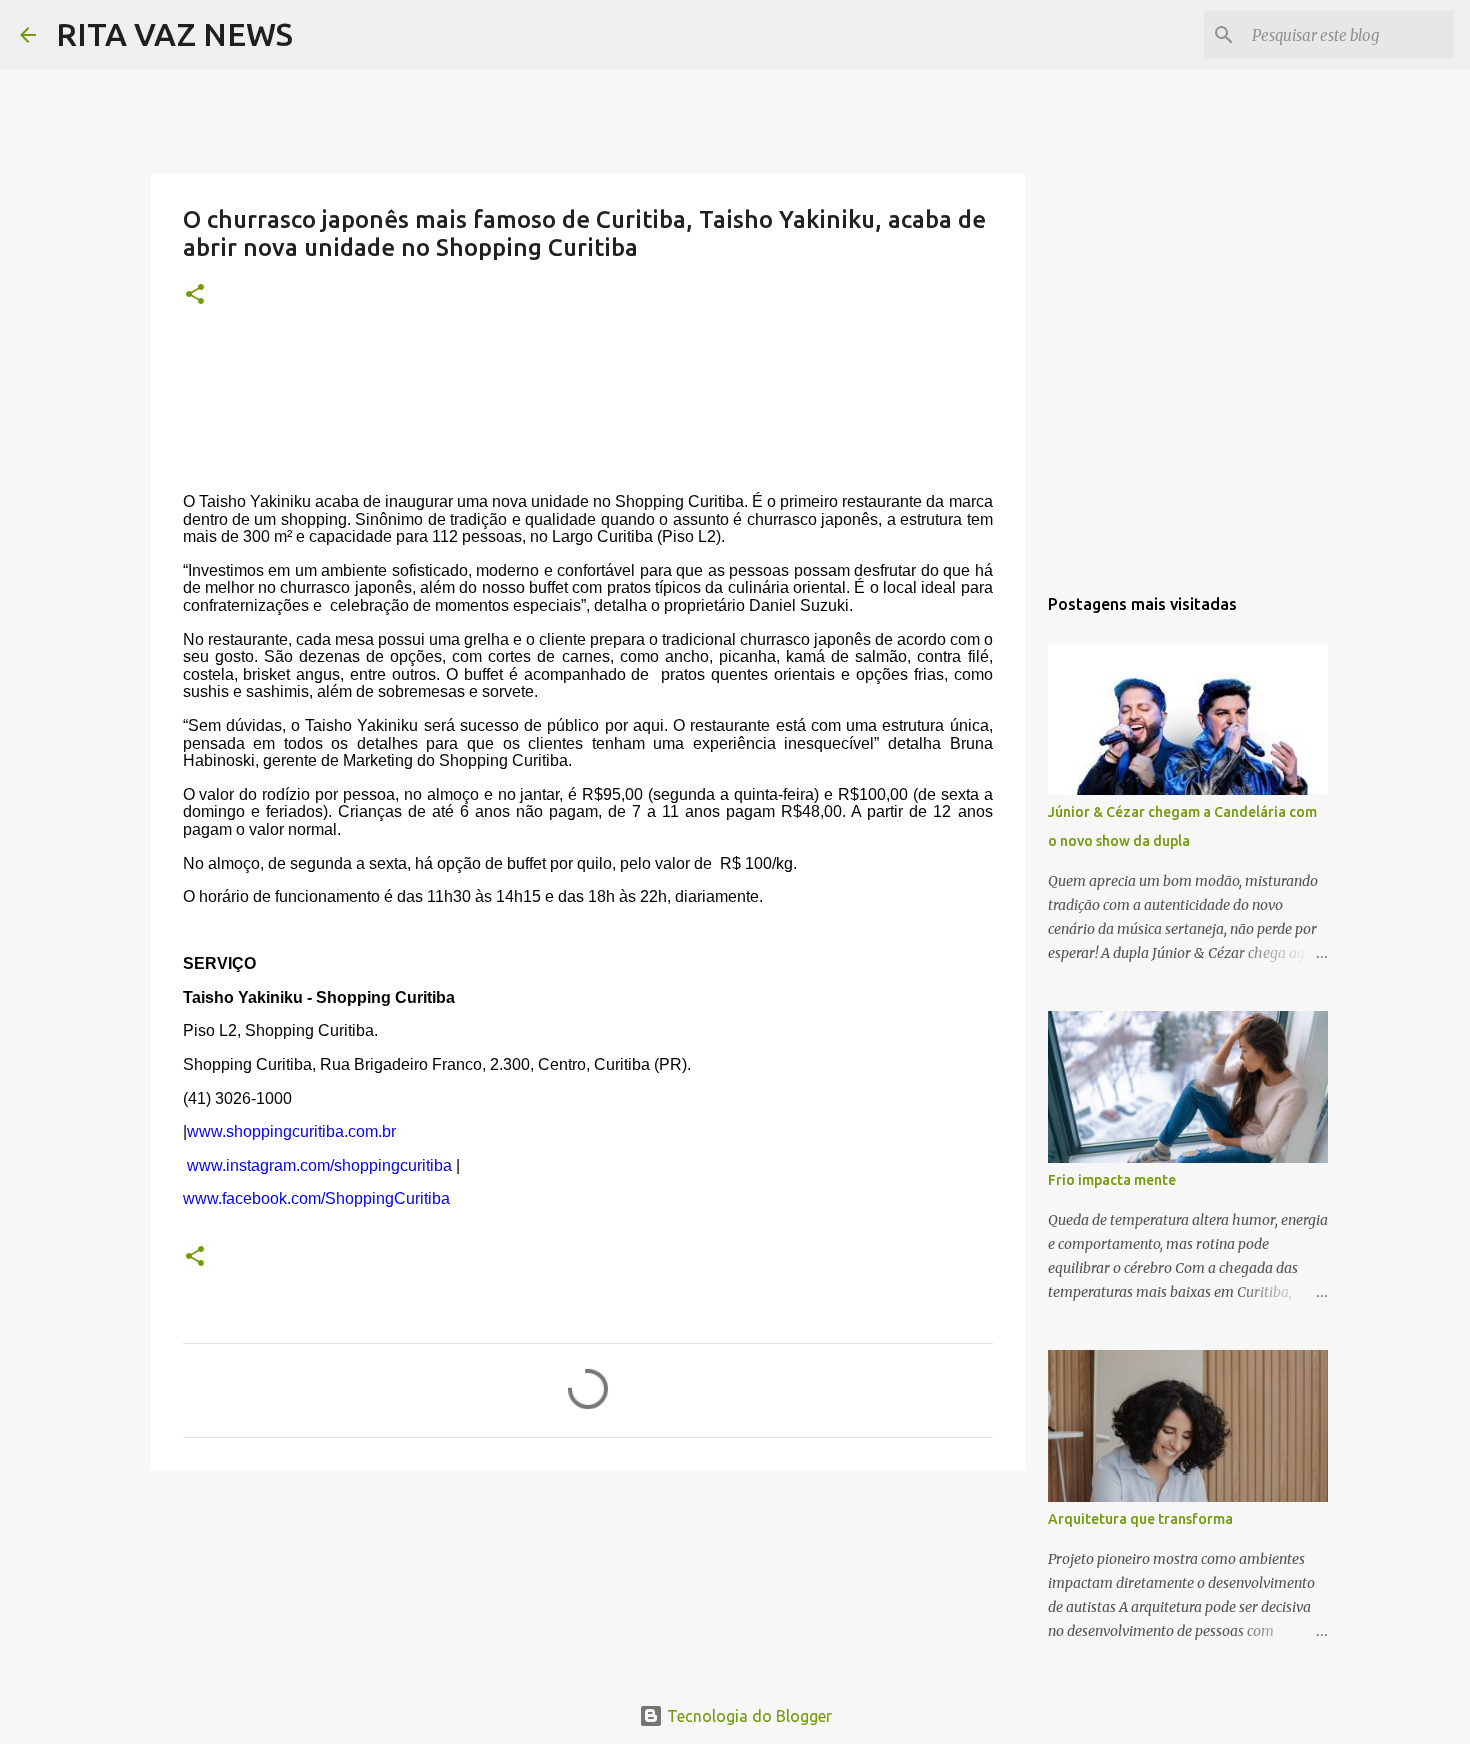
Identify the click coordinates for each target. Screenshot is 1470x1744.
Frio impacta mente (1112, 1180)
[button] (195, 295)
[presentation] (588, 850)
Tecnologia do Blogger (747, 1716)
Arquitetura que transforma (1140, 1519)
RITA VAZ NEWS (174, 34)
